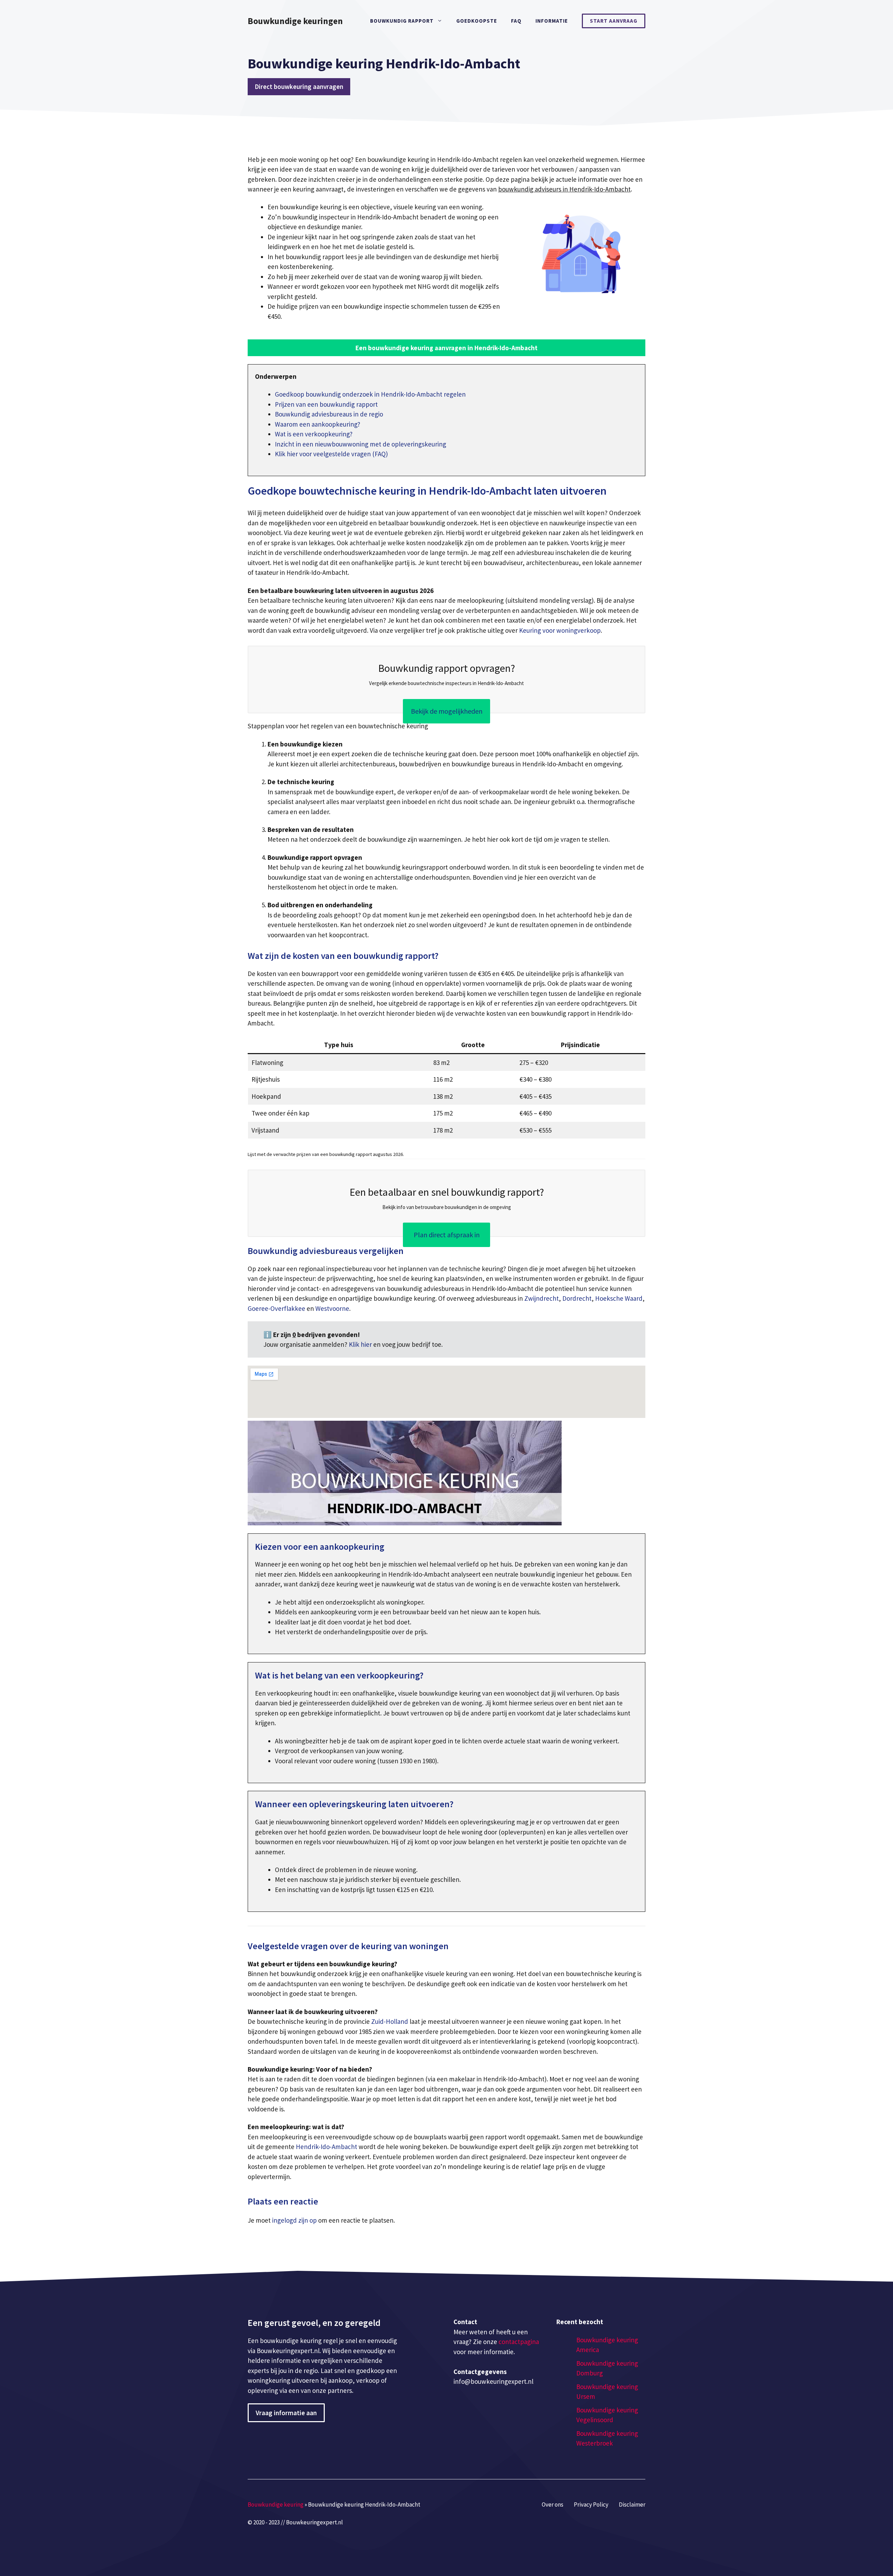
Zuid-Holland (390, 2021)
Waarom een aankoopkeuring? (318, 424)
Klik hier (361, 1344)
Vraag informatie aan (286, 2413)
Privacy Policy (591, 2504)
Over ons (553, 2504)
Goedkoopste (477, 21)
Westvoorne (332, 1308)
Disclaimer (632, 2504)
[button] (446, 348)
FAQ (516, 21)
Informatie (552, 21)
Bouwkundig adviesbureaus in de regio (329, 414)
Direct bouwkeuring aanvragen (299, 87)
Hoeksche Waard (619, 1298)
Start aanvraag (614, 21)
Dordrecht (577, 1298)
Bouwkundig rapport (402, 21)
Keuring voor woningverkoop (560, 630)
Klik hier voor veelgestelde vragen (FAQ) (331, 454)
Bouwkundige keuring (276, 2504)
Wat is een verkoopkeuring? (314, 434)
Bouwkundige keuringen (295, 21)
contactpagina (519, 2342)
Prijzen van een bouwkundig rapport (326, 404)
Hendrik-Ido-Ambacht (327, 2147)
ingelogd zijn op (294, 2220)
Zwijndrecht (542, 1298)
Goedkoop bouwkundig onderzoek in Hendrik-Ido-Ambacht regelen (370, 394)
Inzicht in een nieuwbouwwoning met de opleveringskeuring (361, 444)
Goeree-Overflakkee (276, 1308)
